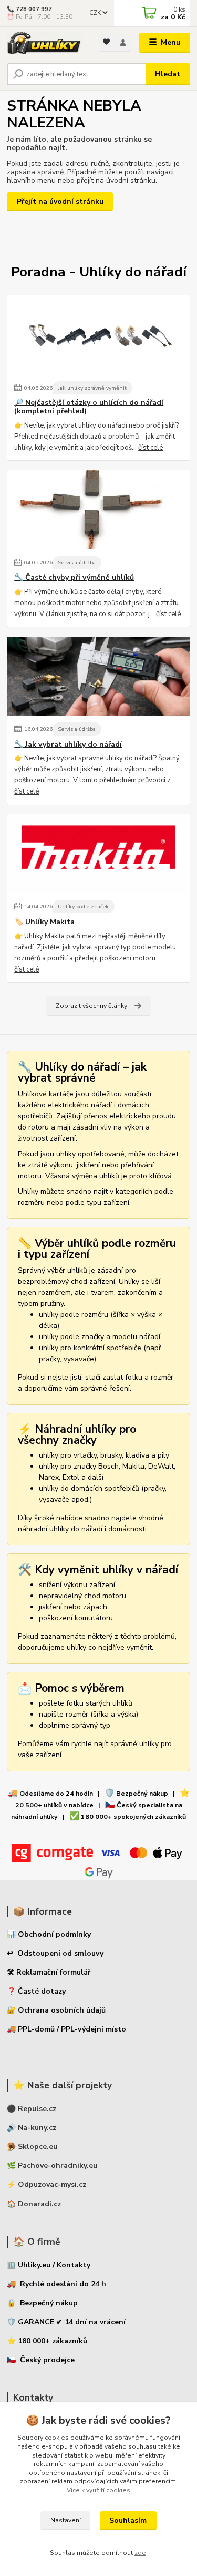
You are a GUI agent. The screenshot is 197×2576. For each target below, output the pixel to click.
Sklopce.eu (38, 2147)
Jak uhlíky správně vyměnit (92, 388)
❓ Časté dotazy (36, 1991)
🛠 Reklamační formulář (49, 1972)
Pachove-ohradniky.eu (58, 2166)
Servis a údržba (77, 563)
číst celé (151, 448)
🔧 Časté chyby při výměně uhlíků (74, 578)
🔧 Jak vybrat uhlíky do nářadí (68, 745)
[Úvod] (45, 43)
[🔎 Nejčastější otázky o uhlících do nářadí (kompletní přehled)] (98, 335)
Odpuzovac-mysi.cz (52, 2184)
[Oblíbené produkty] (107, 42)
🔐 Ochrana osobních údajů (56, 2010)
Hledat (168, 74)
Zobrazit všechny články (91, 1006)
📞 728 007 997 (29, 9)
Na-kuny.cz (37, 2128)
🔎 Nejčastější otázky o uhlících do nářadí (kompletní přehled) (89, 407)
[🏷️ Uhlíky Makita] (98, 854)
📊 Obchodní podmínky (49, 1934)
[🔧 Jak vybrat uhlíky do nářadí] (98, 676)
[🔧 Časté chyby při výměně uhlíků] (98, 510)
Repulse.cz (37, 2109)
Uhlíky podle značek (83, 906)
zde (140, 2553)
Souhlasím (128, 2520)
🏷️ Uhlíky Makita (44, 922)
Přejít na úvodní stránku (60, 201)
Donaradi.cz (39, 2204)
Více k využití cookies (98, 2490)
